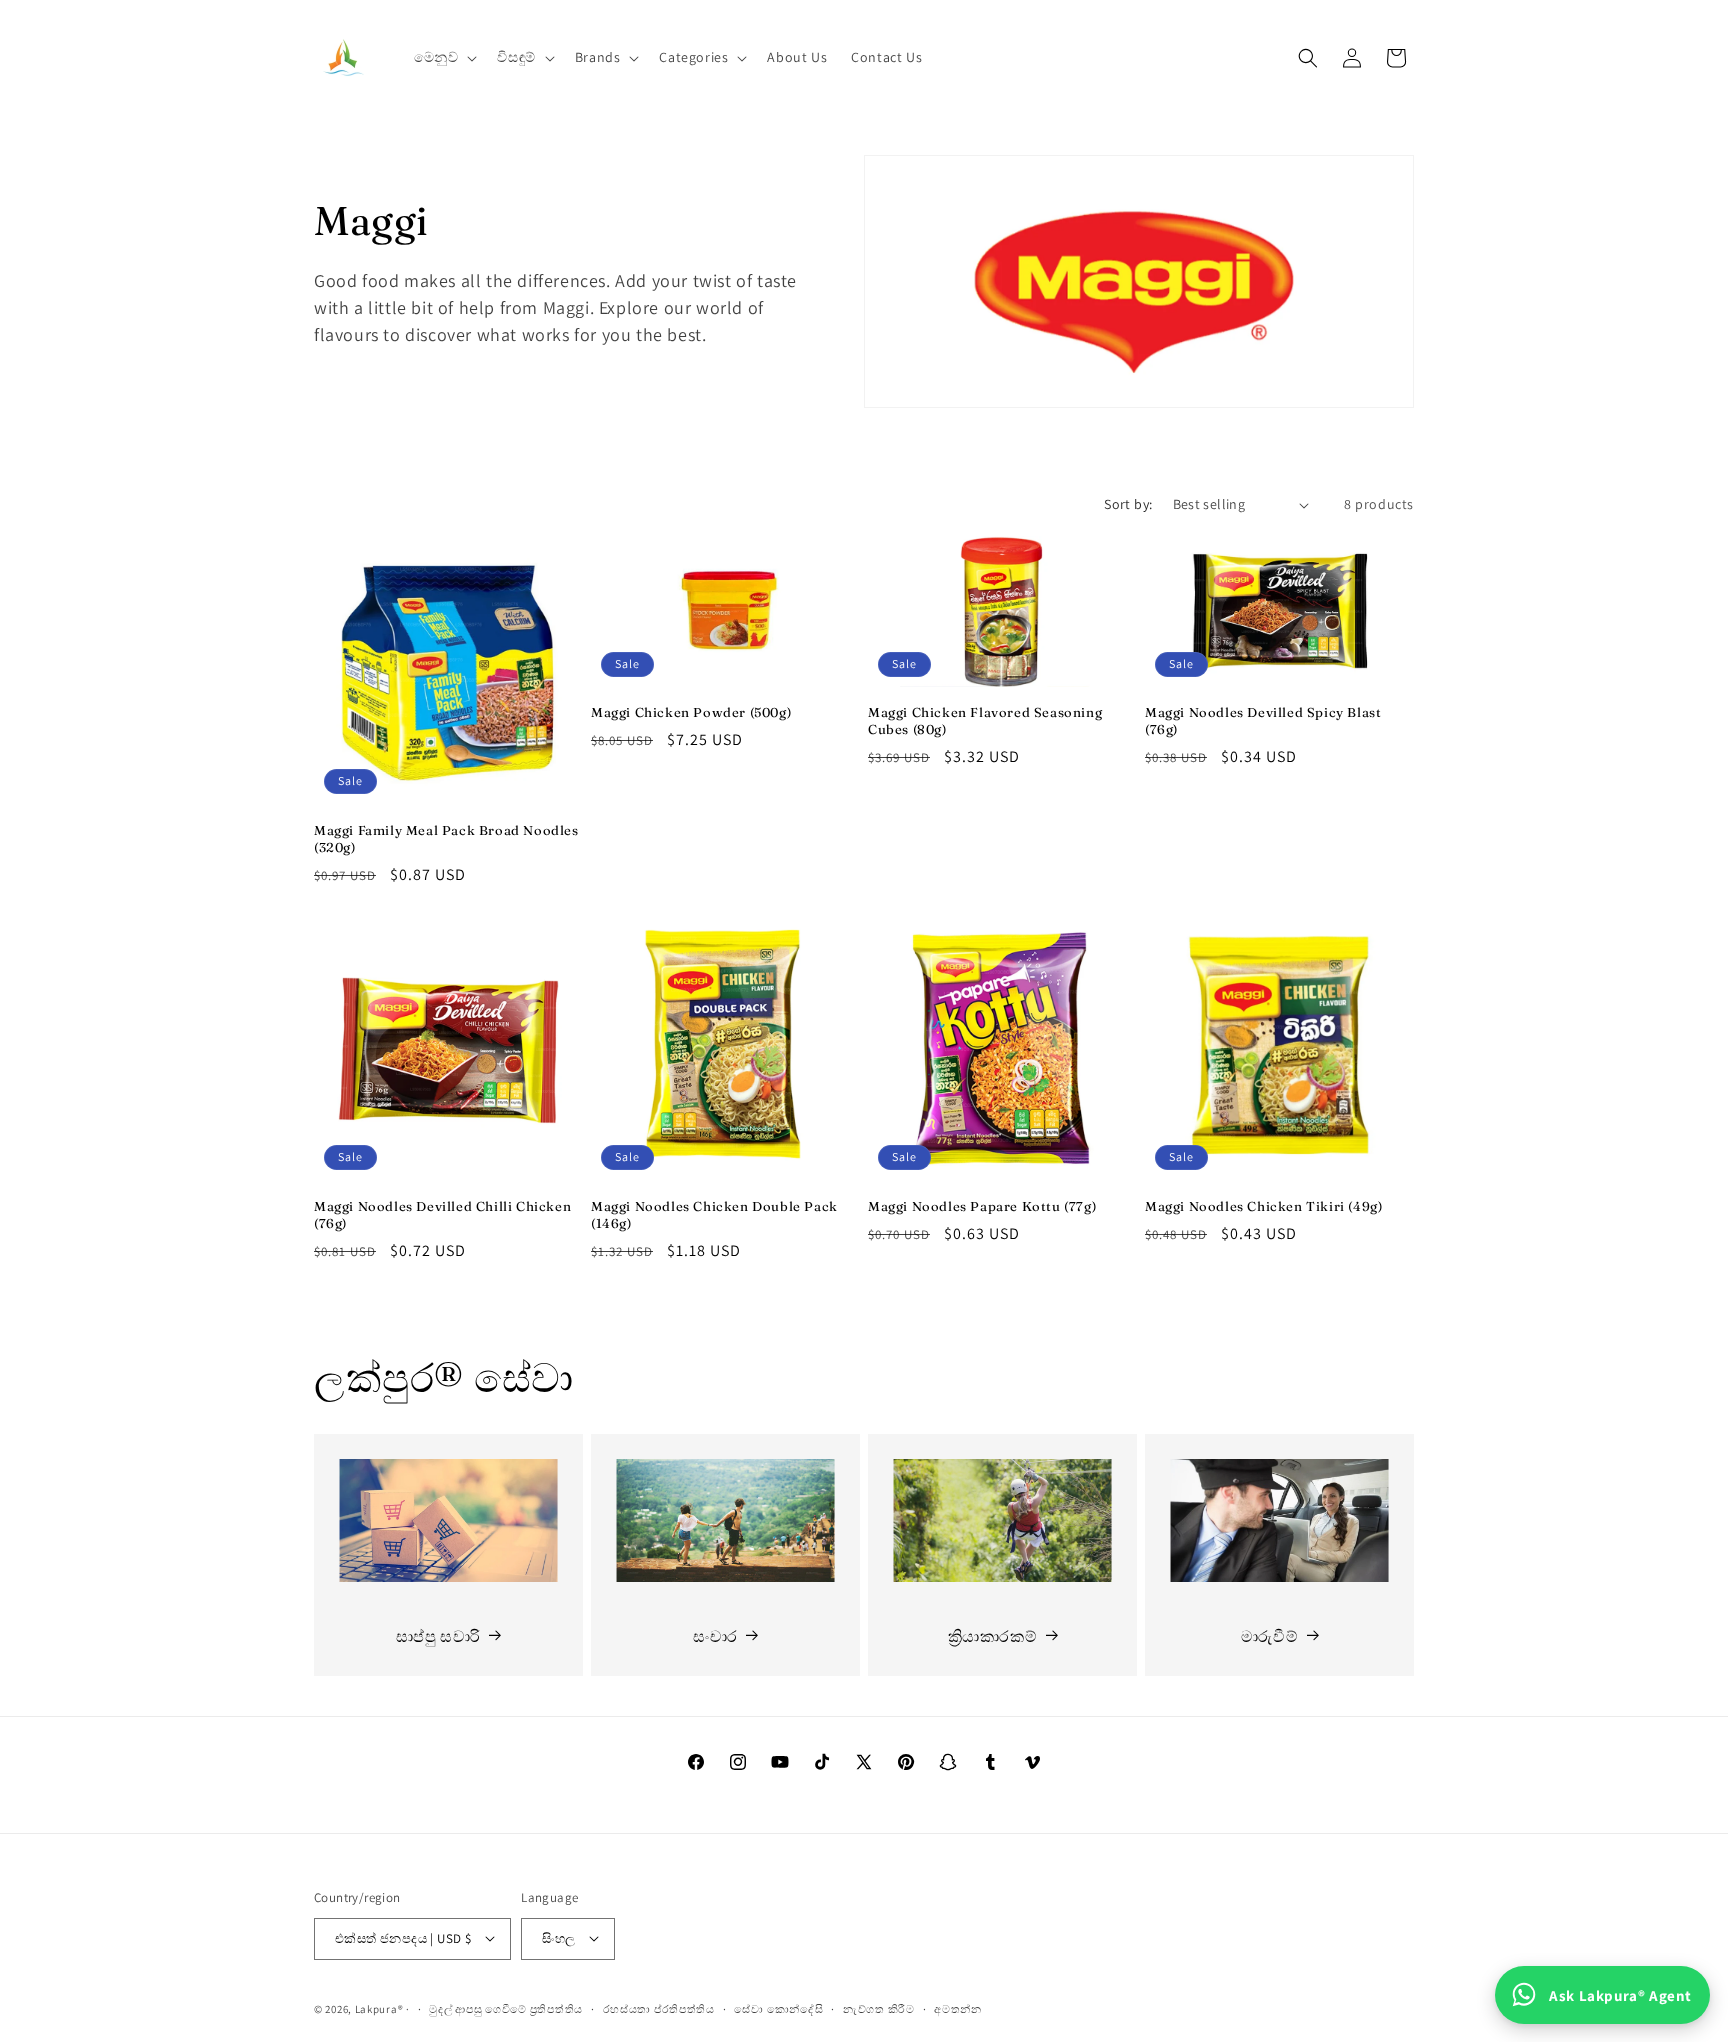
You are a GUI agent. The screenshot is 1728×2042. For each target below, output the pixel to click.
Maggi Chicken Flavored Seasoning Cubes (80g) (985, 720)
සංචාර (715, 1635)
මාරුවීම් (1269, 1635)
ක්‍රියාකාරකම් (993, 1635)
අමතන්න (958, 2008)
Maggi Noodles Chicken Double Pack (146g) (714, 1214)
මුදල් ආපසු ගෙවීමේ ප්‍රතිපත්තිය (506, 2008)
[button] (444, 57)
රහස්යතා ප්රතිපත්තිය (659, 2008)
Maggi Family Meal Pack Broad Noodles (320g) (446, 838)
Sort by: (1128, 504)
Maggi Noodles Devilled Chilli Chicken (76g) (442, 1214)
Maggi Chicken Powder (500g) (691, 712)
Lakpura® (379, 2008)
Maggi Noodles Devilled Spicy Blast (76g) (1263, 720)
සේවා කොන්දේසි (778, 2008)
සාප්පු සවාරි (438, 1635)
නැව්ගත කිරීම (879, 2008)
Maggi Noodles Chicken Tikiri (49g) (1263, 1206)
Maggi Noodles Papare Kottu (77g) (982, 1206)
